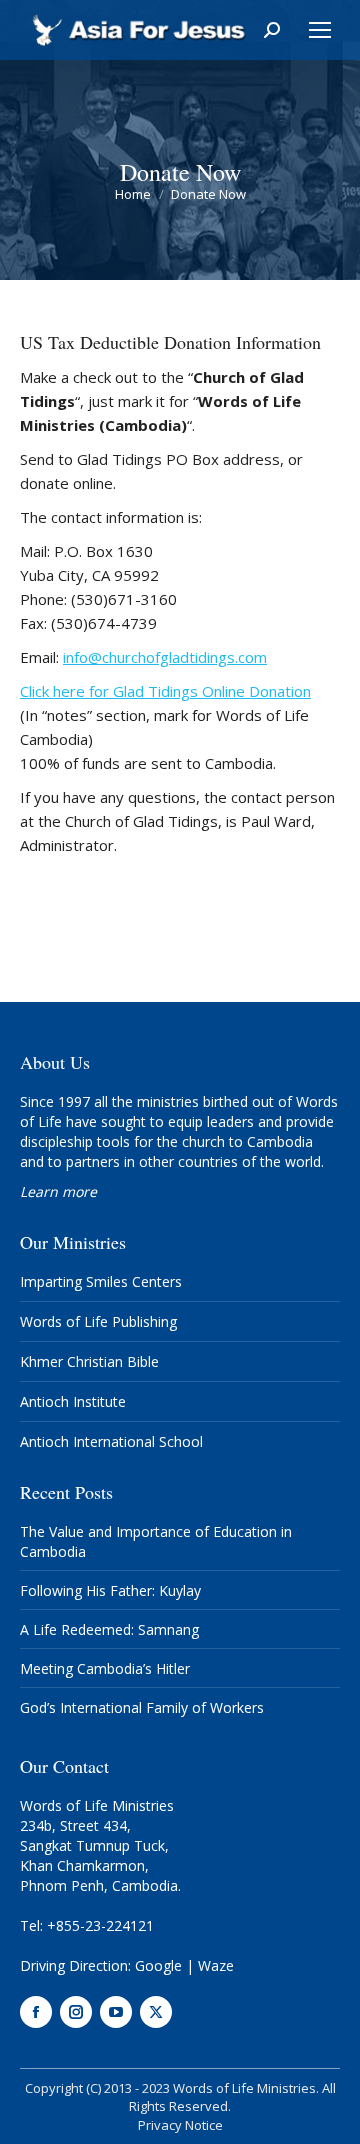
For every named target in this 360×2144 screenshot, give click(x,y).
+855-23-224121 (100, 1925)
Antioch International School (111, 1441)
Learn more (58, 1191)
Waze (216, 1965)
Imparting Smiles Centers (101, 1281)
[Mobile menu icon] (320, 30)
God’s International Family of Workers (142, 1707)
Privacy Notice (180, 2125)
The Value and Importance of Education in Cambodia (156, 1541)
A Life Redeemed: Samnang (109, 1629)
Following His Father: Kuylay (110, 1590)
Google (158, 1965)
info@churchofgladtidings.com (165, 657)
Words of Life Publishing (98, 1321)
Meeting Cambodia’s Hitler (105, 1668)
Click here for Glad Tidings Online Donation (165, 691)
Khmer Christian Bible (89, 1361)
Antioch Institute (73, 1401)
